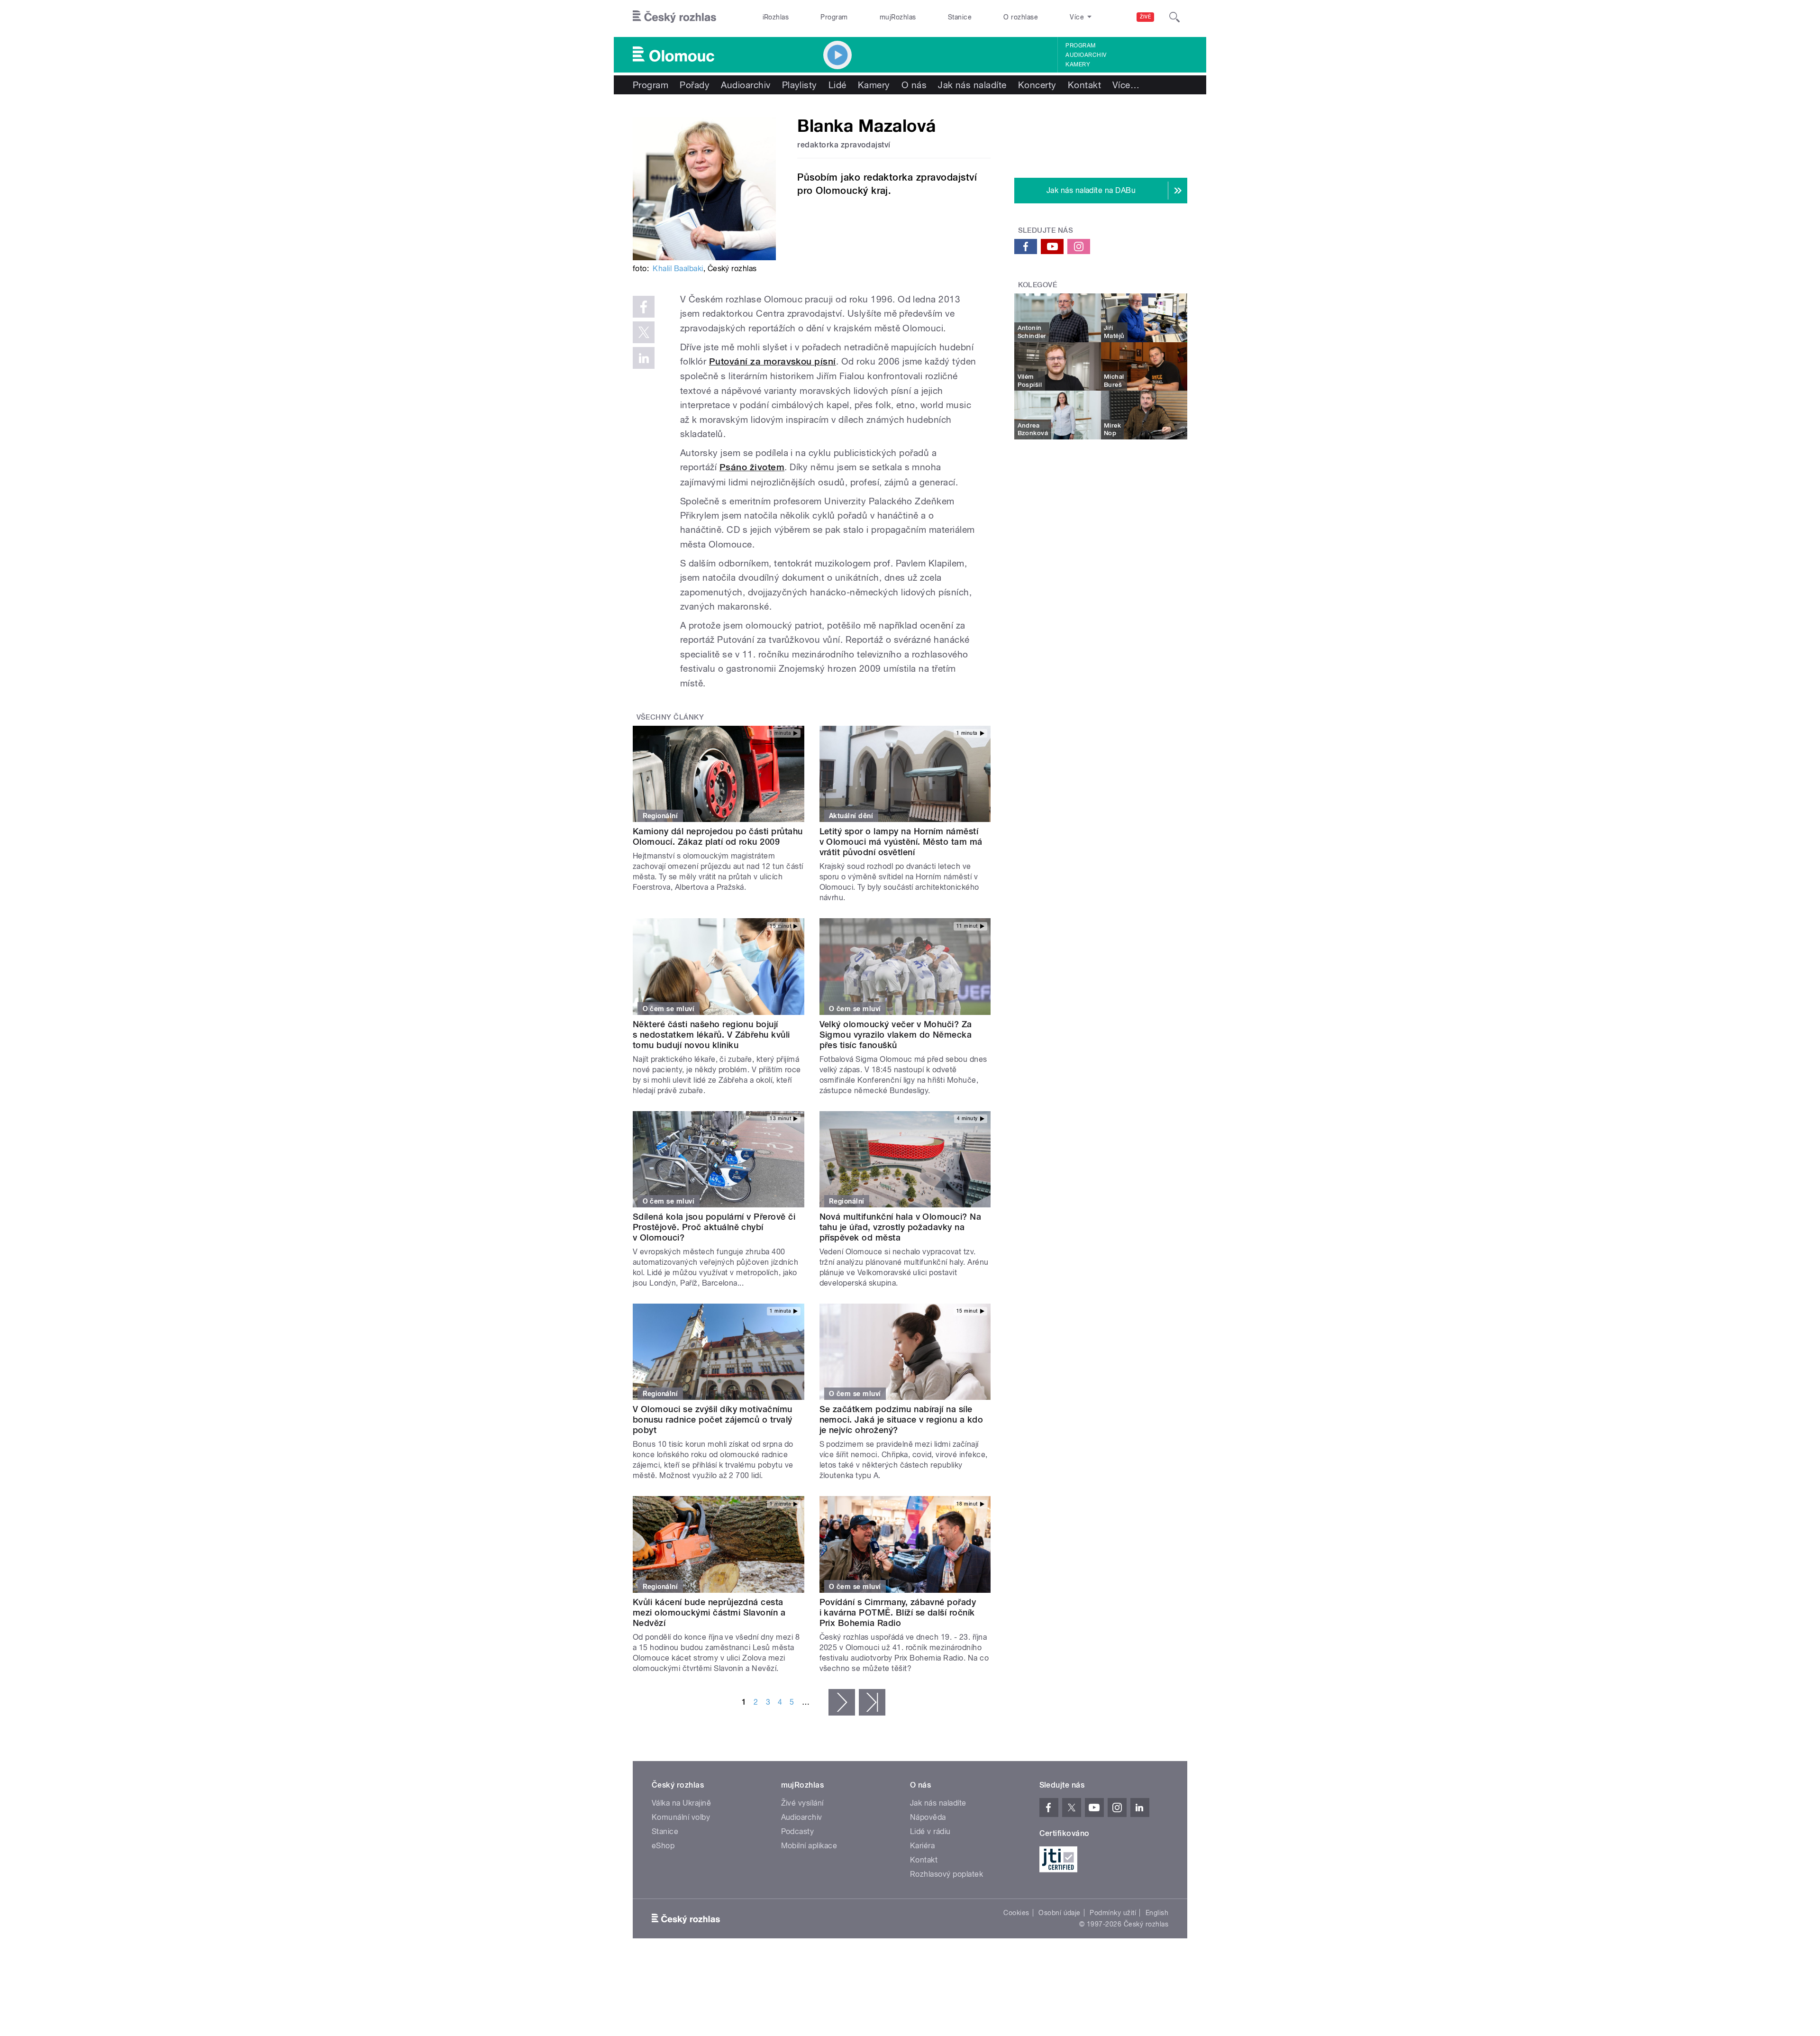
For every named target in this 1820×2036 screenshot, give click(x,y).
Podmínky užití (1113, 1913)
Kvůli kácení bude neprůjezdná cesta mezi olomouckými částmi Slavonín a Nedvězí (709, 1612)
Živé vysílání (802, 1803)
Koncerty (1037, 85)
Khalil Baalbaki (678, 269)
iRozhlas (776, 17)
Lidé (837, 85)
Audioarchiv (1086, 55)
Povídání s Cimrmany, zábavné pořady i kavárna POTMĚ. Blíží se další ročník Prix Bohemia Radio (898, 1612)
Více (1126, 85)
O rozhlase (1021, 17)
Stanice (960, 17)
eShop (663, 1846)
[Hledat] (1174, 17)
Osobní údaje (1060, 1913)
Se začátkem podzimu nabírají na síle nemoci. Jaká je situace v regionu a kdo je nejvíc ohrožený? (901, 1420)
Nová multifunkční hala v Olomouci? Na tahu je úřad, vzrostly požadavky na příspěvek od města (901, 1227)
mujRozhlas (898, 17)
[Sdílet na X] (644, 332)
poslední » (872, 1702)
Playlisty (800, 85)
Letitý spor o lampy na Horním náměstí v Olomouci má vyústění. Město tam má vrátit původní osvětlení (901, 842)
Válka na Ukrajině (681, 1803)
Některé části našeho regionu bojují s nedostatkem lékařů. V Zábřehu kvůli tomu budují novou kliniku (711, 1035)
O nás (914, 85)
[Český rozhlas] (674, 17)
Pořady (695, 85)
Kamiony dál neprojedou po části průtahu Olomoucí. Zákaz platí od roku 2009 (718, 836)
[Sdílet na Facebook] (644, 307)
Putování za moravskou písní (773, 361)
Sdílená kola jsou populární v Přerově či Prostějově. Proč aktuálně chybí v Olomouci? (714, 1227)
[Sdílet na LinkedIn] (644, 358)
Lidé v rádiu (930, 1831)
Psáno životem (752, 467)
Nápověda (928, 1817)
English (1157, 1913)
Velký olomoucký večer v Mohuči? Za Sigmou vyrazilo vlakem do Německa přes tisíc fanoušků (896, 1035)
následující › (842, 1702)
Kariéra (922, 1846)
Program (834, 17)
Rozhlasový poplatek (946, 1874)
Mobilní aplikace (809, 1846)
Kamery (1078, 64)
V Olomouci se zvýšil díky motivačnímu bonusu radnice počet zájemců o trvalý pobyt (713, 1420)
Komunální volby (681, 1817)
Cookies (1016, 1913)
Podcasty (798, 1831)
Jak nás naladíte (972, 85)
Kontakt (1084, 85)
